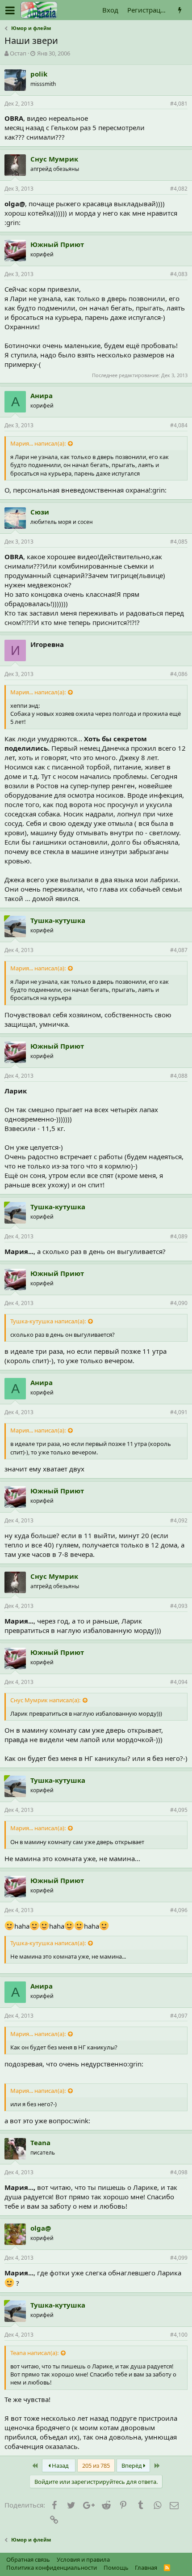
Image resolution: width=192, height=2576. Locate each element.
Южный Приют (57, 244)
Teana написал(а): (34, 2353)
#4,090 (179, 1303)
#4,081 (179, 104)
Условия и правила (83, 2559)
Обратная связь (28, 2559)
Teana (40, 2142)
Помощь (116, 2567)
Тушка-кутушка (58, 920)
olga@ (41, 2228)
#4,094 (179, 1682)
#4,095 (179, 1810)
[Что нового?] (180, 10)
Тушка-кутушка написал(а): (48, 1321)
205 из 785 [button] (96, 2465)
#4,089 (179, 1236)
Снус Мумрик (54, 159)
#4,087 (179, 950)
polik (39, 74)
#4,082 (179, 189)
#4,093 (179, 1606)
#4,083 (179, 274)
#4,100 (179, 2335)
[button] (10, 10)
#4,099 (179, 2258)
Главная (146, 2567)
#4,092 (179, 1520)
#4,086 (179, 674)
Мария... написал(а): (38, 443)
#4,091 (179, 1412)
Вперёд (132, 2465)
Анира (42, 395)
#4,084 (179, 425)
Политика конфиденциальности (52, 2567)
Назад (60, 2465)
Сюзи (40, 512)
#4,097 (179, 2016)
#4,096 (179, 1910)
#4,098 (179, 2172)
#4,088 (179, 1076)
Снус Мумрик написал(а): (45, 1700)
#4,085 (179, 542)
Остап (18, 53)
